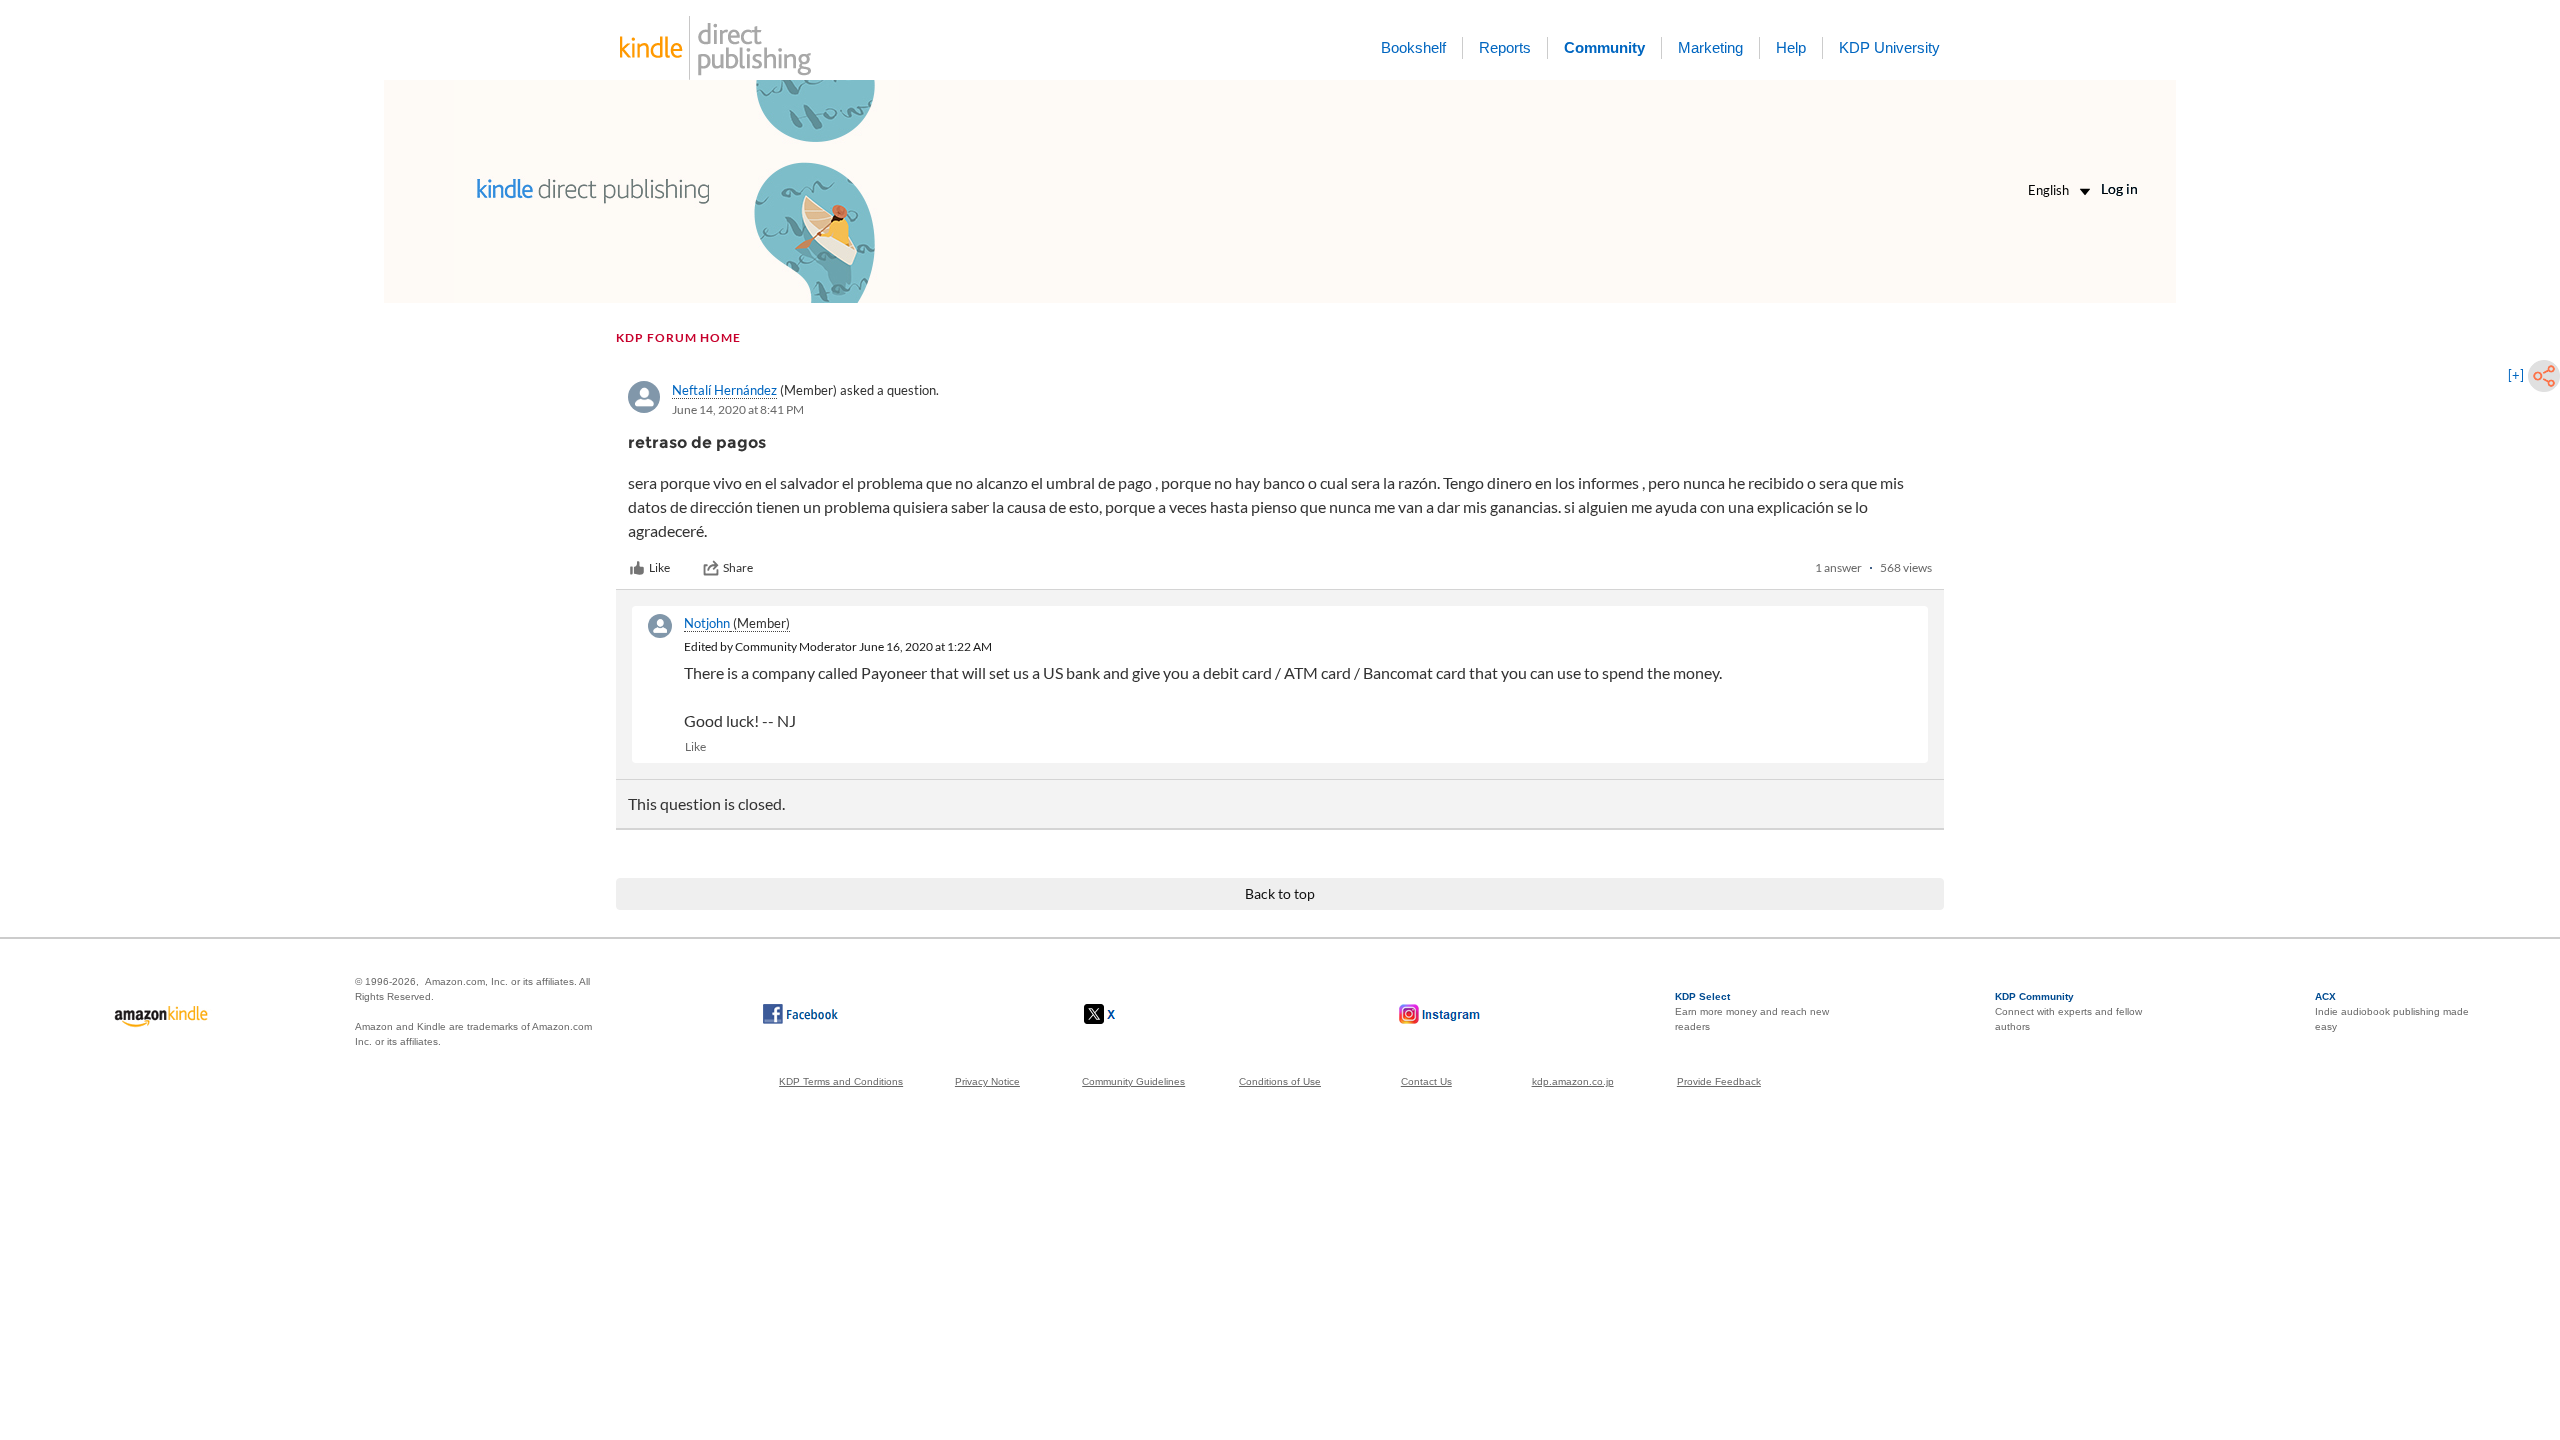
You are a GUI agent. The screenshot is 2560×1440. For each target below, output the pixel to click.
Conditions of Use (1280, 1081)
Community (1604, 47)
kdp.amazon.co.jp (1573, 1081)
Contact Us (1426, 1081)
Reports (1505, 47)
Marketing (1710, 47)
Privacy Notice (987, 1081)
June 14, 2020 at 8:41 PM (738, 409)
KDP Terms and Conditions (841, 1081)
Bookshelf (1413, 47)
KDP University (1889, 47)
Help (1791, 47)
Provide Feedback (1719, 1081)
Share (738, 567)
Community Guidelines (1133, 1081)
